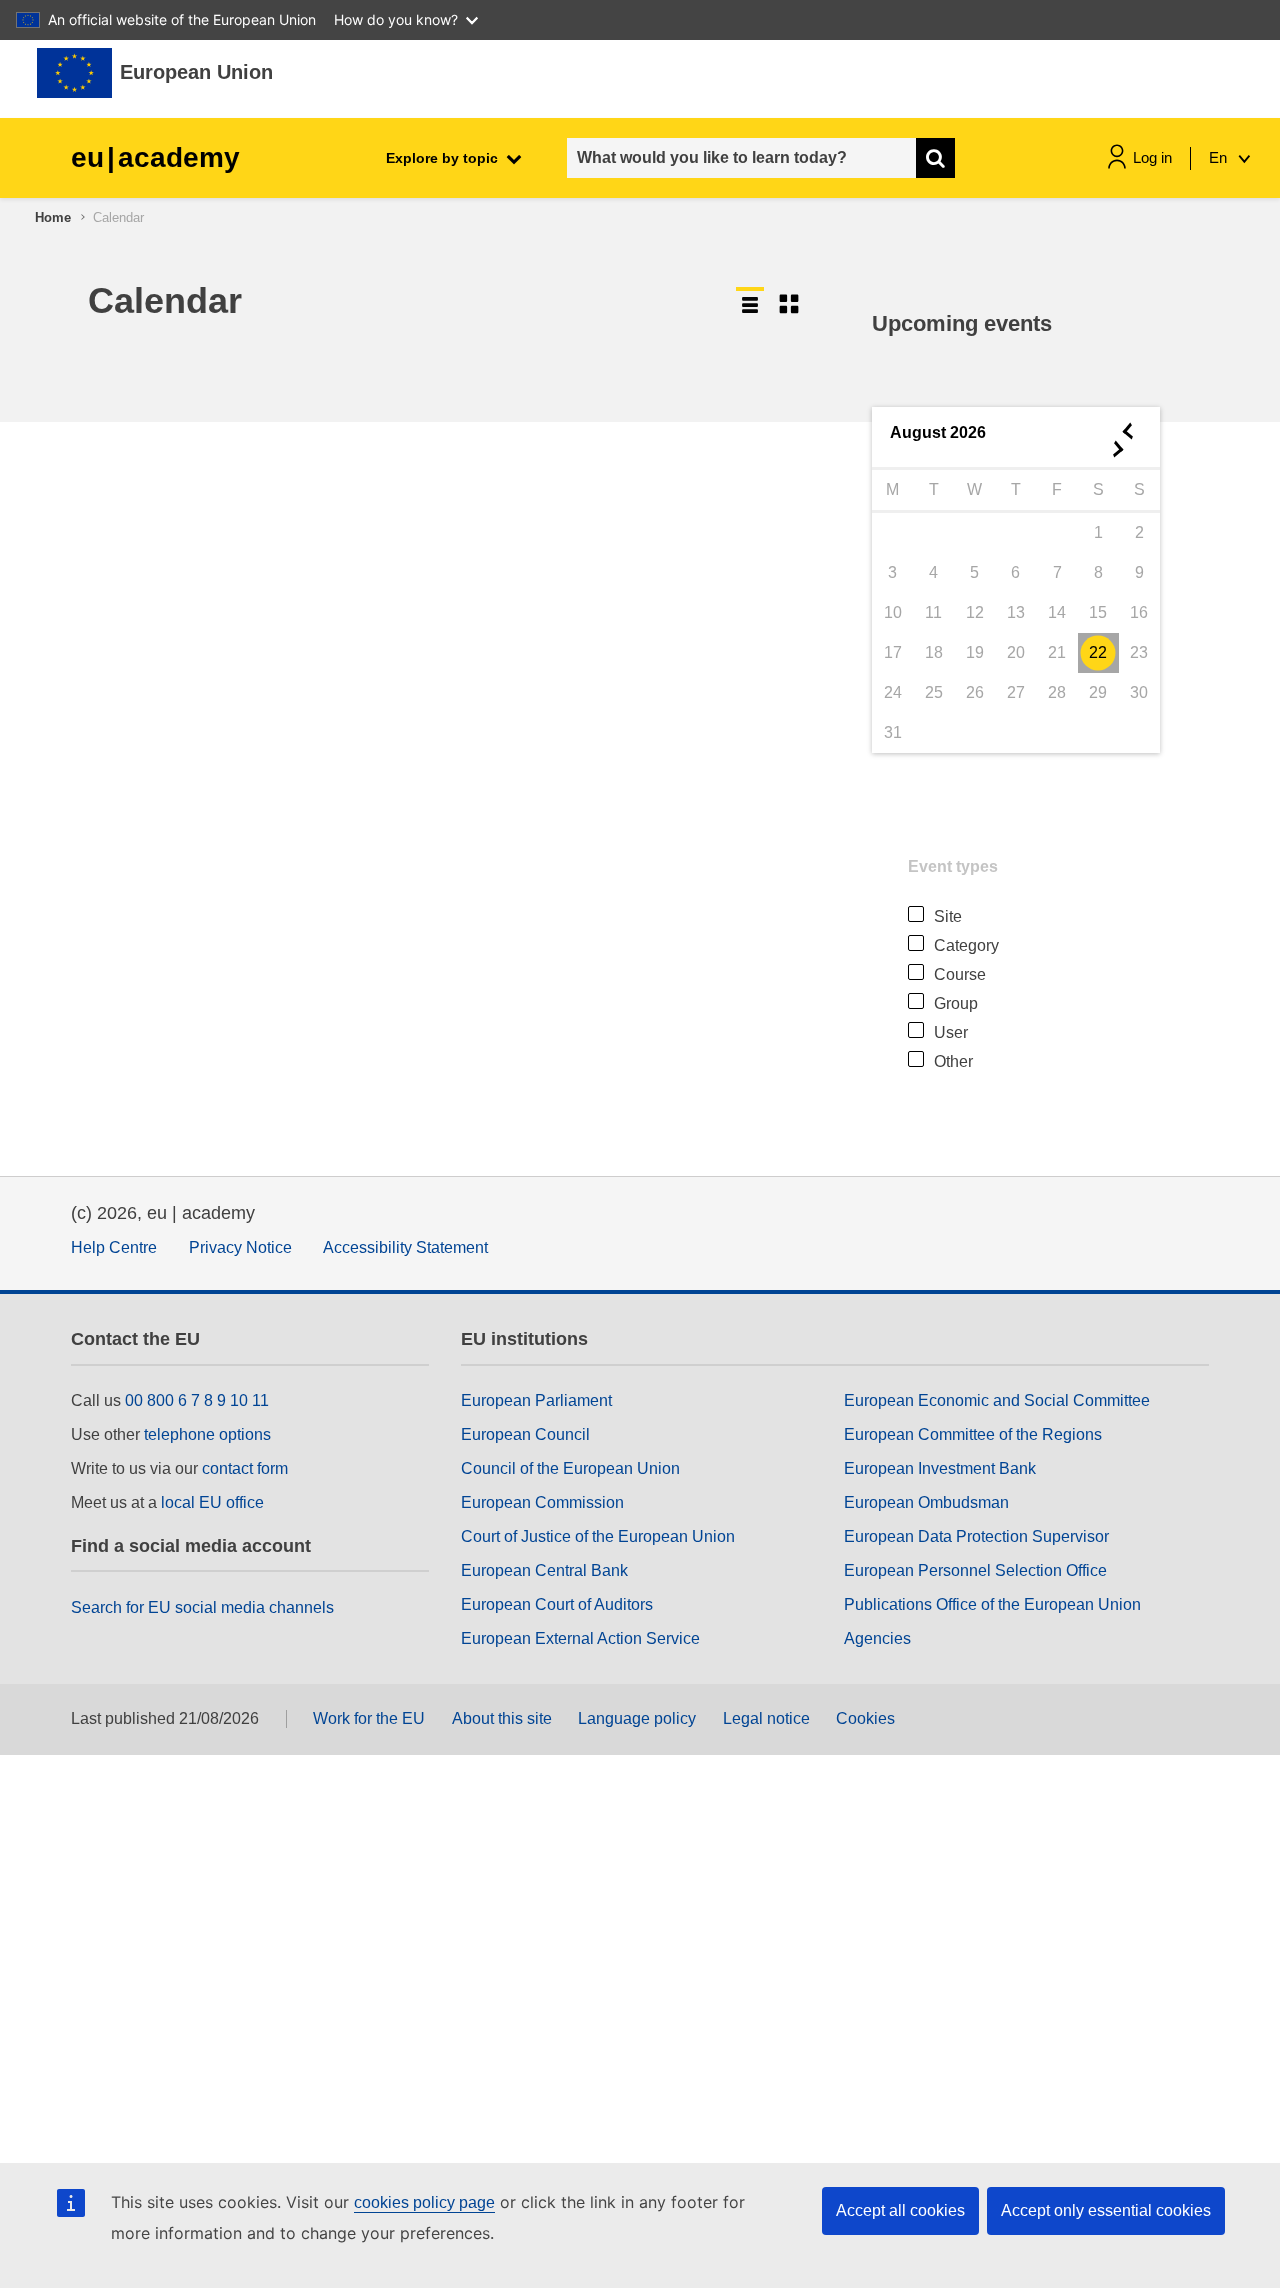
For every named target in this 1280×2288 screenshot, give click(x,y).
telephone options (207, 1434)
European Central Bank (544, 1570)
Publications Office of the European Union (992, 1604)
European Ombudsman (926, 1502)
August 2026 (938, 432)
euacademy (155, 157)
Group (956, 1003)
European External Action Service (580, 1638)
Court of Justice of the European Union (598, 1536)
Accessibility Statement (405, 1247)
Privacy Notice (240, 1247)
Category (966, 945)
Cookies (865, 1718)
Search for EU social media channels (202, 1607)
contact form (245, 1468)
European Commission (542, 1502)
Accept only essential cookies (1106, 2210)
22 (1098, 652)
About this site (502, 1718)
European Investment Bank (940, 1468)
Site (948, 916)
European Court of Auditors (557, 1604)
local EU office (212, 1502)
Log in (1152, 157)
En (1220, 157)
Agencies (877, 1638)
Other (953, 1061)
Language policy (637, 1718)
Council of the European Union (570, 1468)
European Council (525, 1434)
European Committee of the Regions (973, 1434)
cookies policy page (424, 2202)
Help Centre (114, 1247)
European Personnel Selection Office (975, 1570)
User (951, 1032)
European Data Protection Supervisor (976, 1536)
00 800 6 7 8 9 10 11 (197, 1400)
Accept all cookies (900, 2210)
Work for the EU (369, 1718)
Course (960, 974)
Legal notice (766, 1718)
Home (53, 217)
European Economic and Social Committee (997, 1400)
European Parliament (536, 1400)
